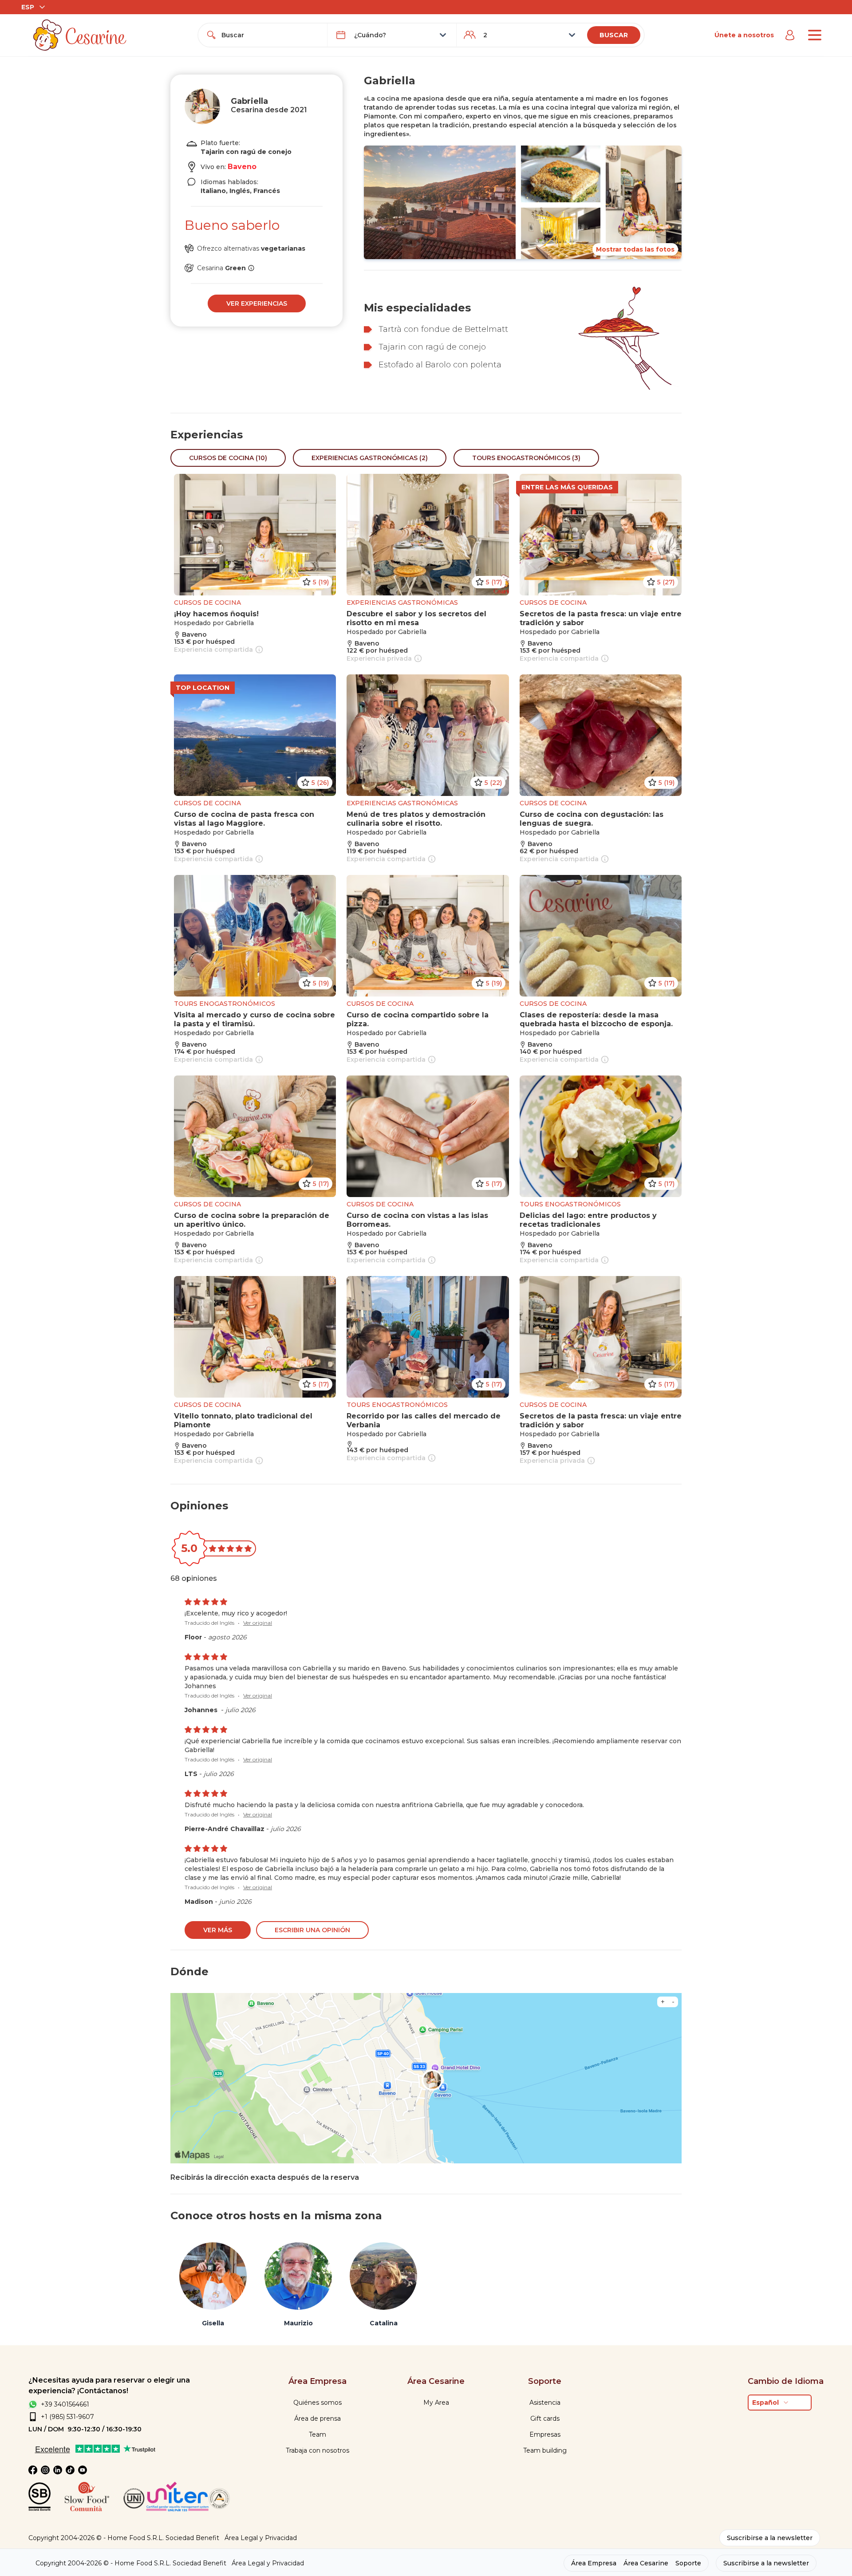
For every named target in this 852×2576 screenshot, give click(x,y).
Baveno (242, 167)
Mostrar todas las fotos (635, 249)
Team (318, 2434)
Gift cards (545, 2418)
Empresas (545, 2434)
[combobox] (271, 35)
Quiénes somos (318, 2403)
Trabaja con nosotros (318, 2450)
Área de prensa (318, 2418)
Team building (545, 2450)
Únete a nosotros (744, 35)
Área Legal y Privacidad (261, 2538)
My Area (436, 2403)
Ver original (258, 1623)
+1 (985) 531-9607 (67, 2417)
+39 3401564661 (65, 2404)
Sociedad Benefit (192, 2538)
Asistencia (545, 2403)
